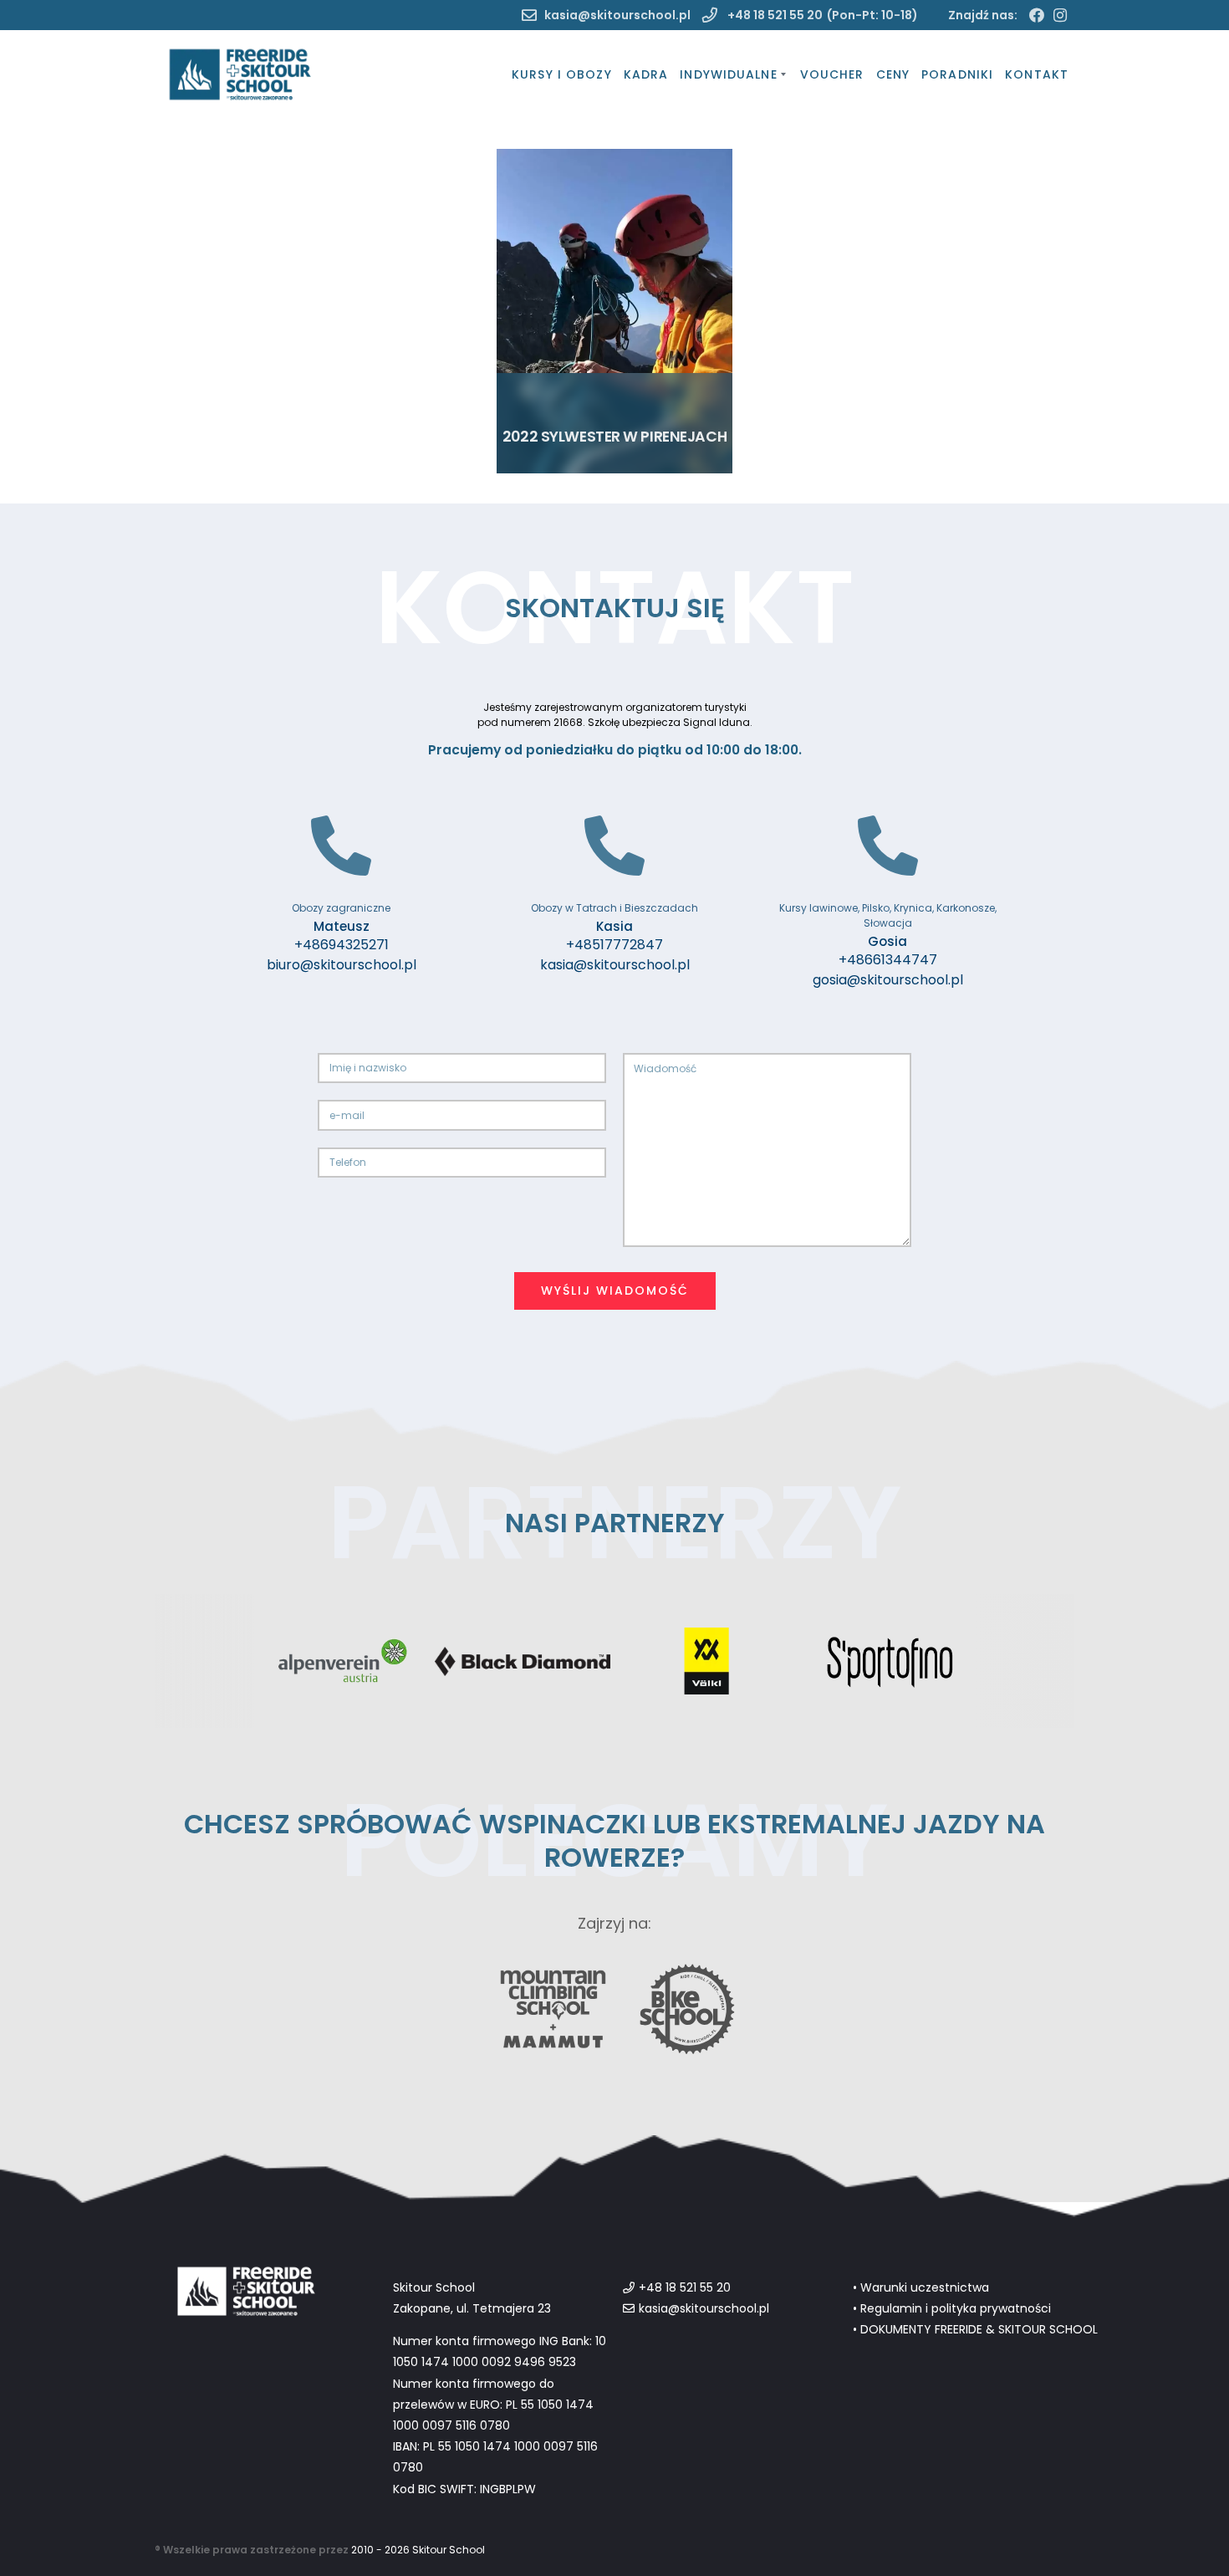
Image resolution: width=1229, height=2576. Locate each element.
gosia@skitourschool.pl (888, 980)
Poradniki (957, 74)
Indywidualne (728, 74)
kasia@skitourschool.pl (617, 15)
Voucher (832, 74)
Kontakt (1037, 74)
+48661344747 (888, 960)
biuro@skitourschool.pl (342, 965)
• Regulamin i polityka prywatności (952, 2308)
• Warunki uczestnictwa (921, 2287)
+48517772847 (614, 945)
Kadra (646, 74)
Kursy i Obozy (562, 74)
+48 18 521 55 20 (774, 15)
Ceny (893, 74)
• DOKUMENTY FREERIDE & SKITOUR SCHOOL (975, 2329)
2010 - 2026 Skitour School (418, 2550)
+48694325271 (342, 945)
